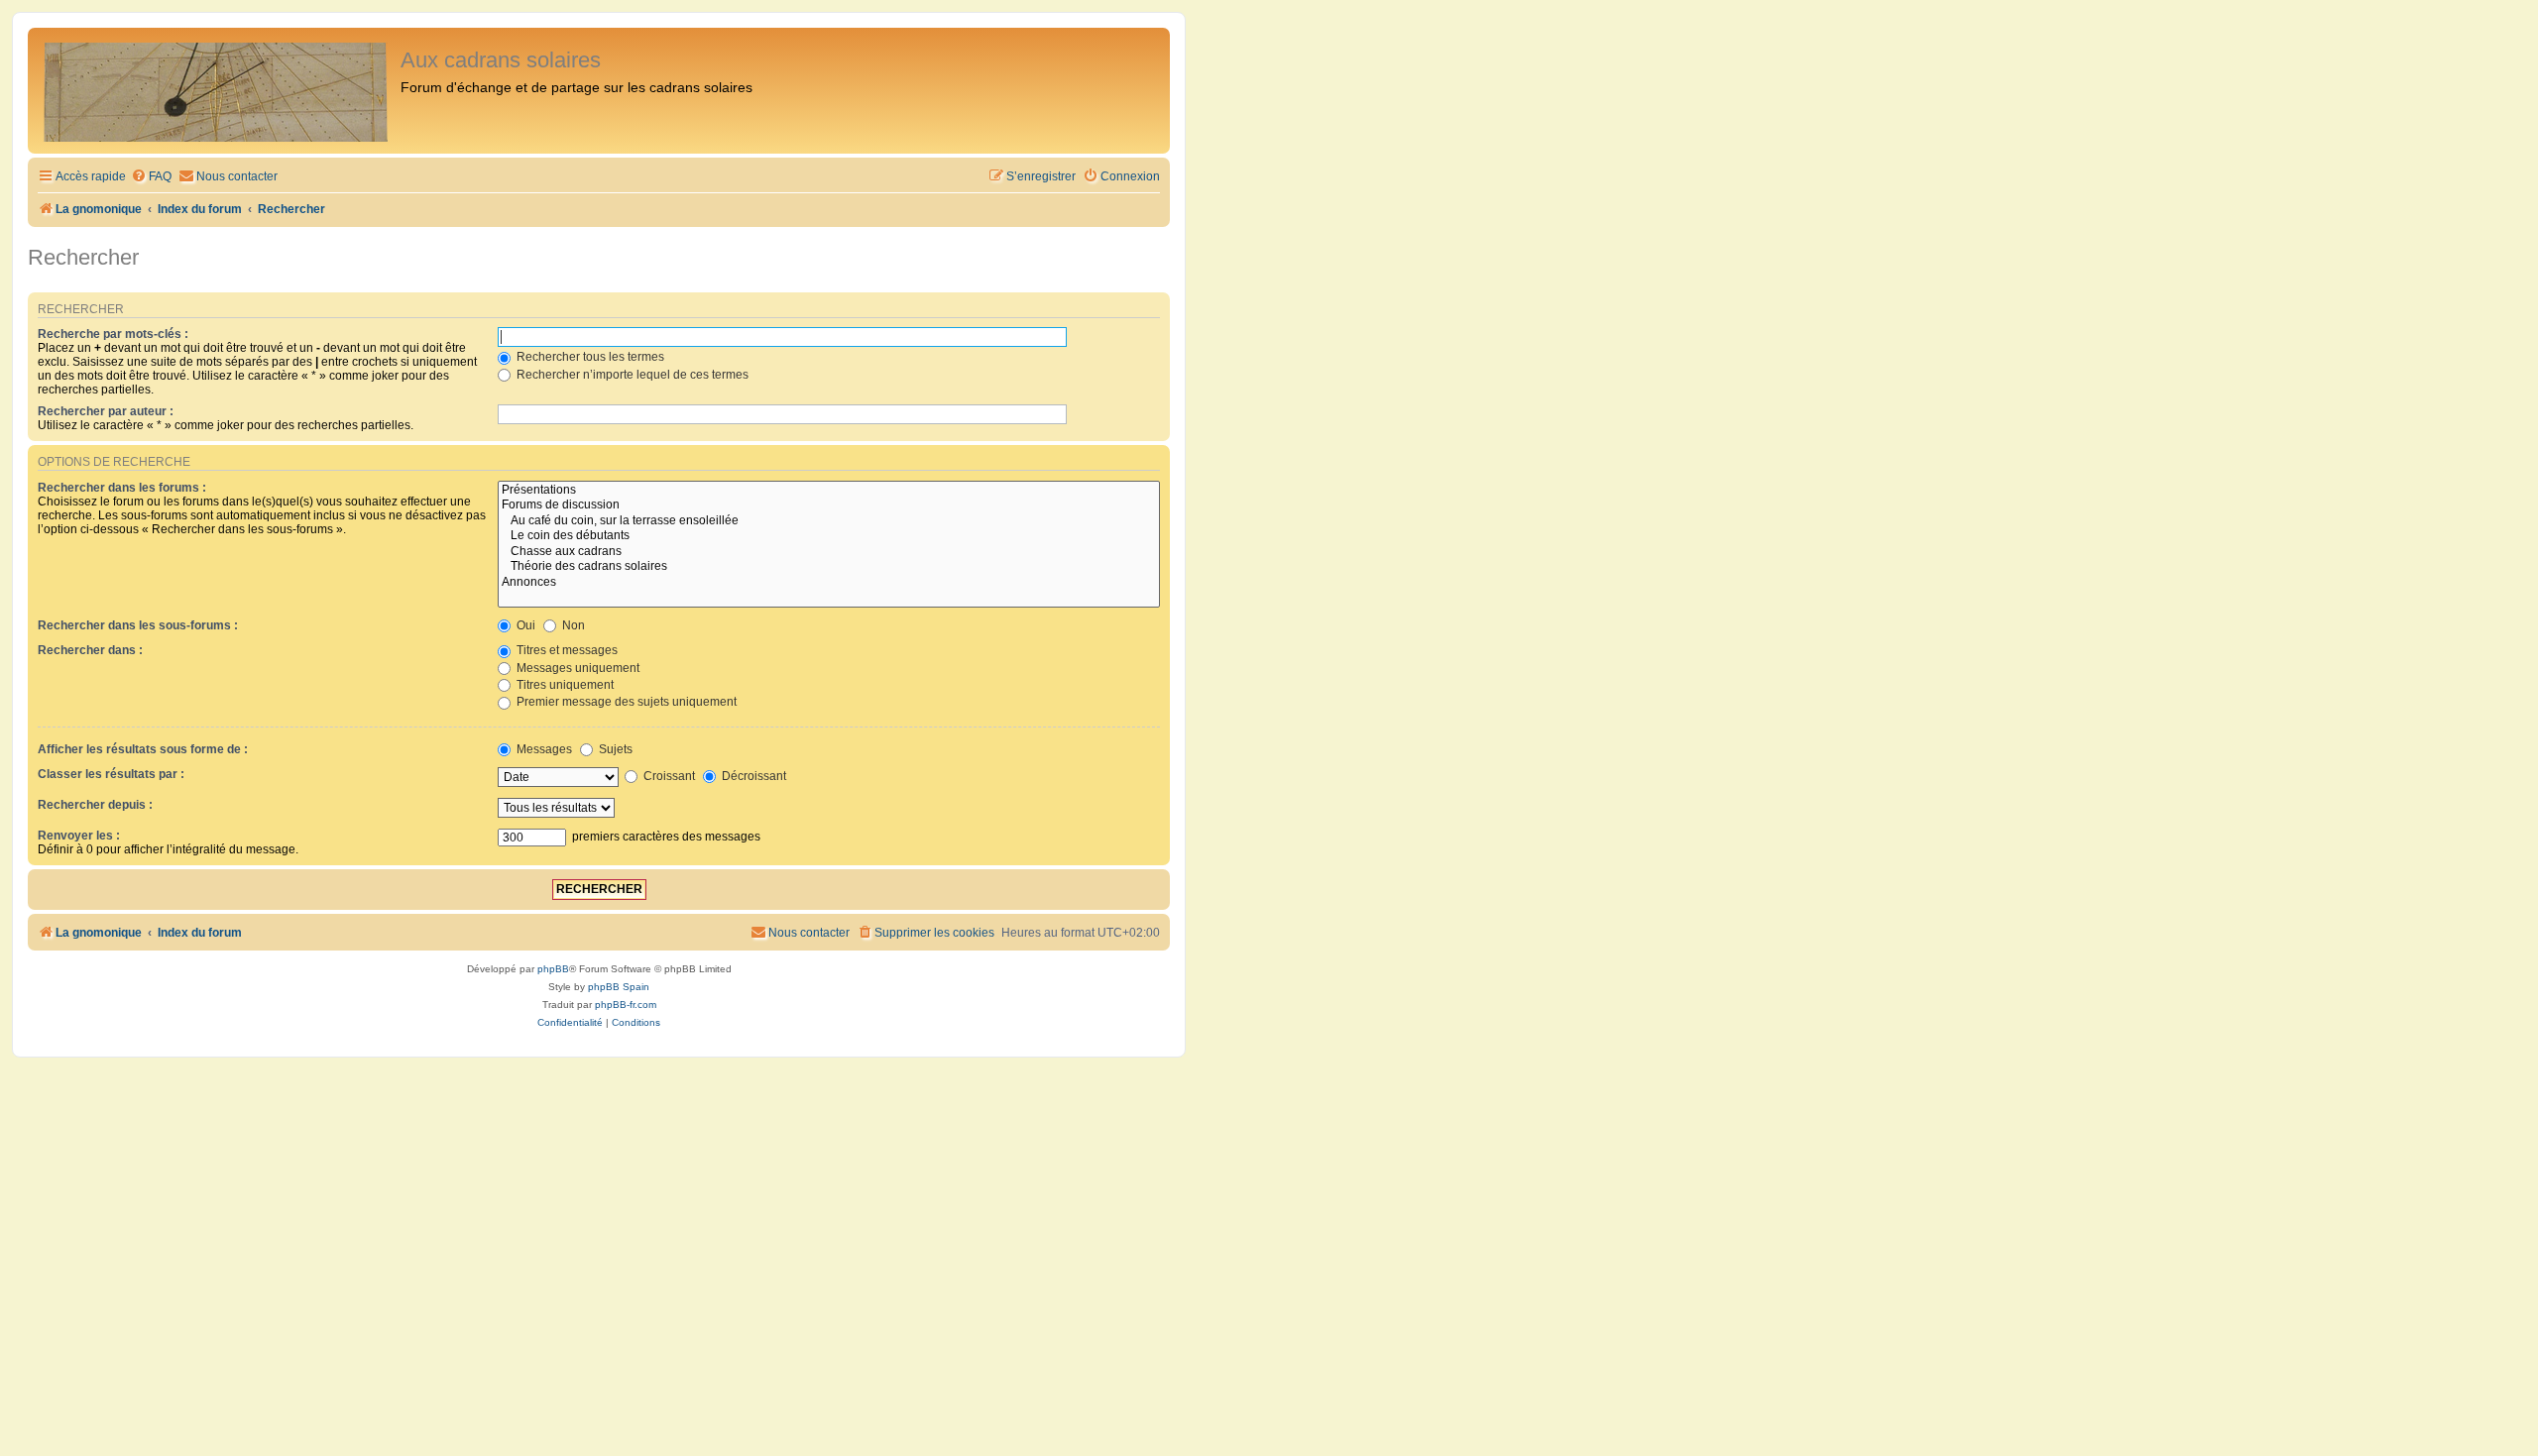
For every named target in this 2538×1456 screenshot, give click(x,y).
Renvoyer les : (79, 836)
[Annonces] (829, 583)
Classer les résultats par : (111, 774)
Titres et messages (566, 650)
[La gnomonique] (217, 91)
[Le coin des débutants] (829, 536)
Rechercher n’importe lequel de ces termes (631, 375)
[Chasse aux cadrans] (829, 552)
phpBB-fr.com (626, 1005)
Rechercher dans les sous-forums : (138, 625)
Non (572, 625)
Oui (524, 625)
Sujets (614, 749)
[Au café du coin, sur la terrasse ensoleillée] (829, 521)
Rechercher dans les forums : (122, 488)
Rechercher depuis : (95, 805)
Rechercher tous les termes (589, 357)
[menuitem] (151, 177)
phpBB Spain (619, 987)
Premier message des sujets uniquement (625, 702)
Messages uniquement (577, 668)
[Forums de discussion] (829, 505)
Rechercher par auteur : (106, 411)
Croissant (668, 776)
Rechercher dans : (90, 650)
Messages (543, 749)
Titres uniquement (564, 685)
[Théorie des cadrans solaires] (829, 567)
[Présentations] (829, 491)
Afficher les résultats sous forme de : (143, 749)
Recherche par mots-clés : (113, 334)
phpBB (553, 969)
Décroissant (752, 776)
